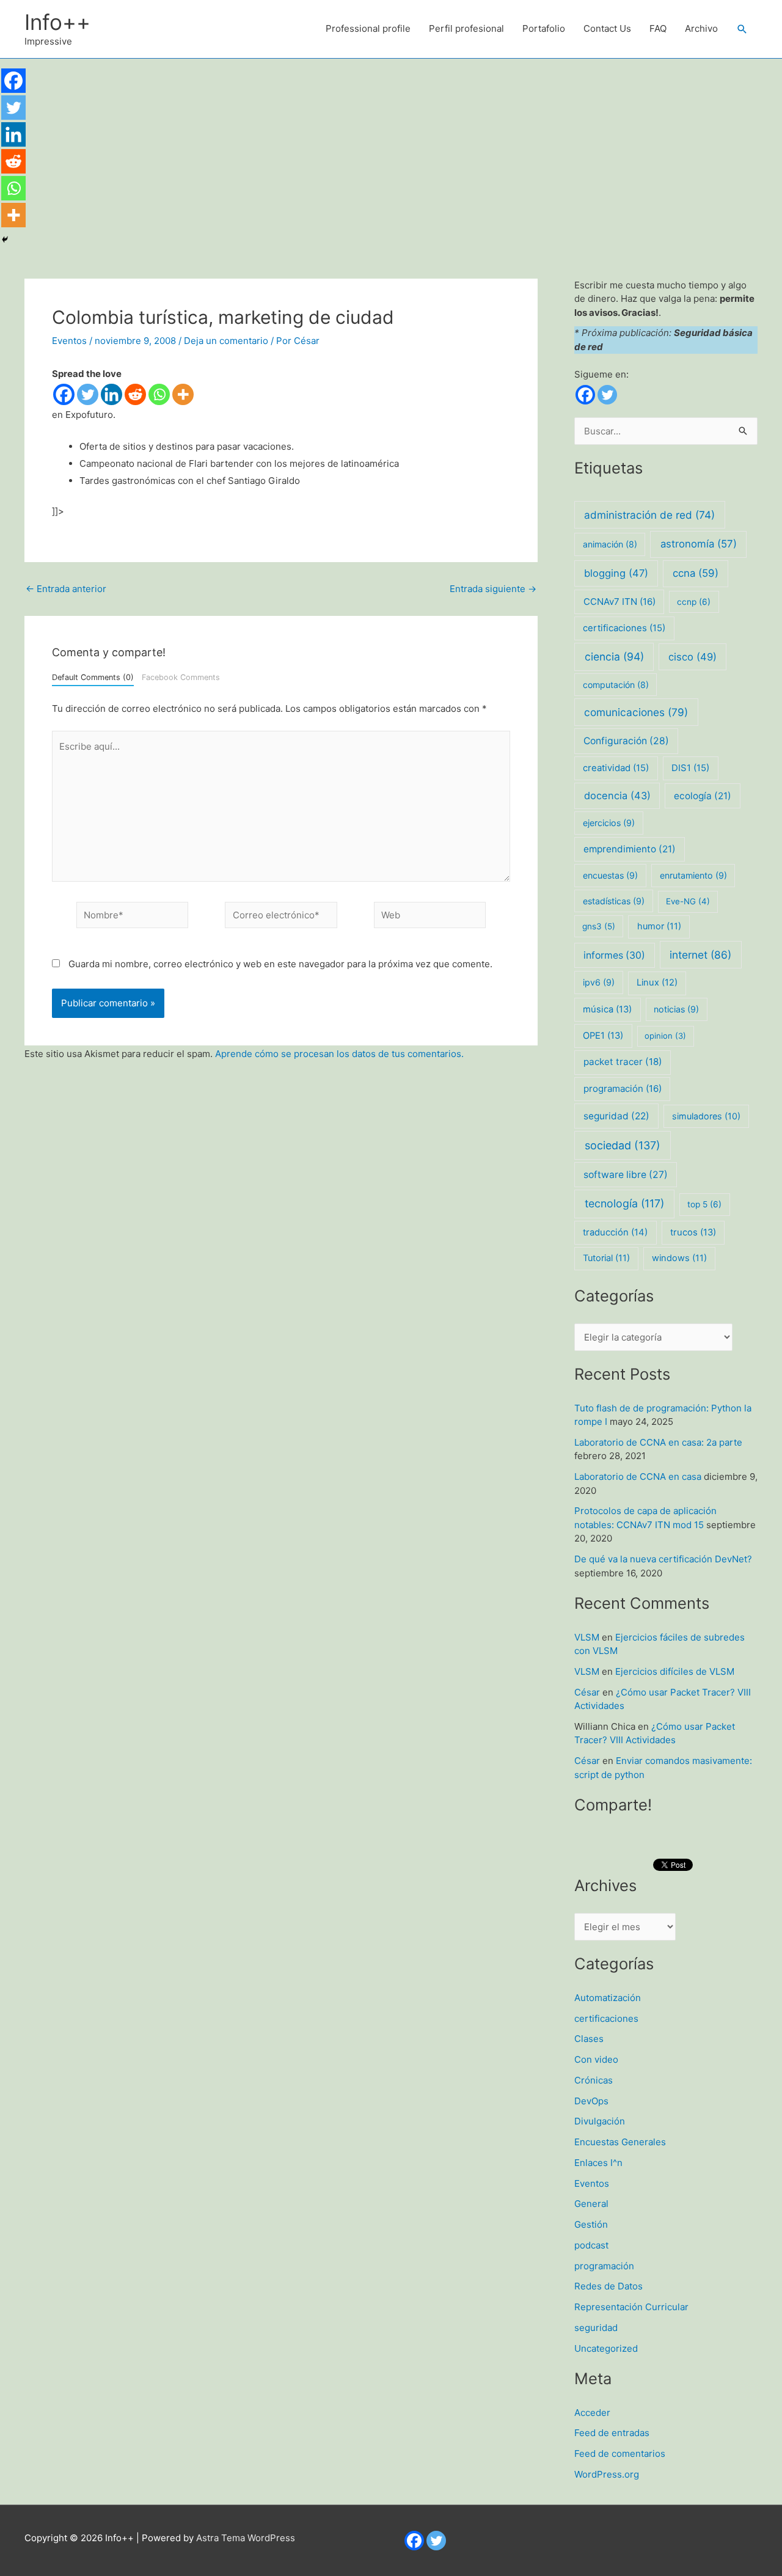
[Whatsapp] (159, 394)
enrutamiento (693, 875)
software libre (626, 1175)
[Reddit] (135, 394)
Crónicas (594, 2080)
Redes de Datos (608, 2286)
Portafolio (544, 28)
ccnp (694, 602)
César (587, 1692)
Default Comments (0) (93, 677)
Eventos (69, 341)
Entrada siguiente (493, 589)
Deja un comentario (226, 341)
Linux (657, 982)
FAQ (658, 28)
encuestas (610, 875)
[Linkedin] (111, 394)
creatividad (616, 768)
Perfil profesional (466, 28)
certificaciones (624, 628)
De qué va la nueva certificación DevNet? (663, 1559)
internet (700, 955)
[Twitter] (88, 394)
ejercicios (609, 823)
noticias (676, 1009)
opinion (665, 1036)
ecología (703, 796)
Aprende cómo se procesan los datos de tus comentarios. (339, 1054)
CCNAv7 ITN (619, 602)
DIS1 (690, 768)
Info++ (57, 22)
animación (610, 544)
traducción (615, 1232)
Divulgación (600, 2121)
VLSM (587, 1637)
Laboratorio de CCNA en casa (638, 1476)
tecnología (624, 1203)
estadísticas (614, 901)
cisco (692, 657)
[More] (183, 394)
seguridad (616, 1116)
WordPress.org (607, 2474)
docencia (617, 796)
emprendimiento (630, 849)
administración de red (649, 515)
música (607, 1009)
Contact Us (607, 28)
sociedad (623, 1145)
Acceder (592, 2413)
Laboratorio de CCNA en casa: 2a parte (658, 1442)
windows (679, 1258)
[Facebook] (64, 394)
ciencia (614, 657)
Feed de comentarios (620, 2453)
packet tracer (623, 1062)
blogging (616, 573)
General (591, 2204)
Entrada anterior (66, 589)
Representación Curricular (631, 2307)
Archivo (701, 28)
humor (659, 926)
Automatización (608, 1998)
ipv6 (599, 982)
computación (616, 685)
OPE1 (603, 1036)
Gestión (591, 2224)
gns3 (599, 926)
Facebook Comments (181, 677)
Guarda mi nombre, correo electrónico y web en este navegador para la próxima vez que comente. (280, 964)
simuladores (706, 1116)
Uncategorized (606, 2348)
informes (614, 955)
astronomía (699, 544)
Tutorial (606, 1258)
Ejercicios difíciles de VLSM (675, 1671)
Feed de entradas (612, 2433)
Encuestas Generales (620, 2142)
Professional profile (368, 28)
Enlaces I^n (598, 2163)
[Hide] (5, 240)
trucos (693, 1232)
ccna (696, 573)
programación (623, 1089)
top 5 (704, 1204)
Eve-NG (688, 901)
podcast (591, 2245)
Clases (589, 2039)
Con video (596, 2059)
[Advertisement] (391, 150)
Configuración (626, 741)
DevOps (591, 2101)
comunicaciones (636, 712)
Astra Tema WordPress (246, 2538)
